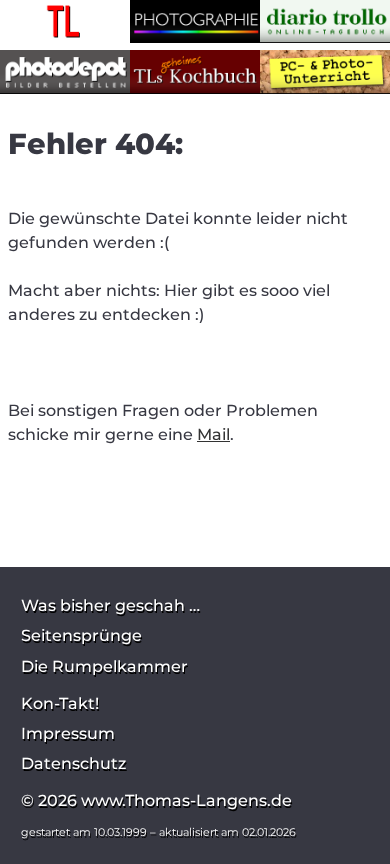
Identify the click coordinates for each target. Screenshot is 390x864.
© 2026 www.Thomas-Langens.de (156, 800)
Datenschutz (73, 763)
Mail (213, 434)
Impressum (68, 733)
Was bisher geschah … (110, 605)
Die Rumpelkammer (104, 666)
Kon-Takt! (60, 703)
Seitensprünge (81, 635)
